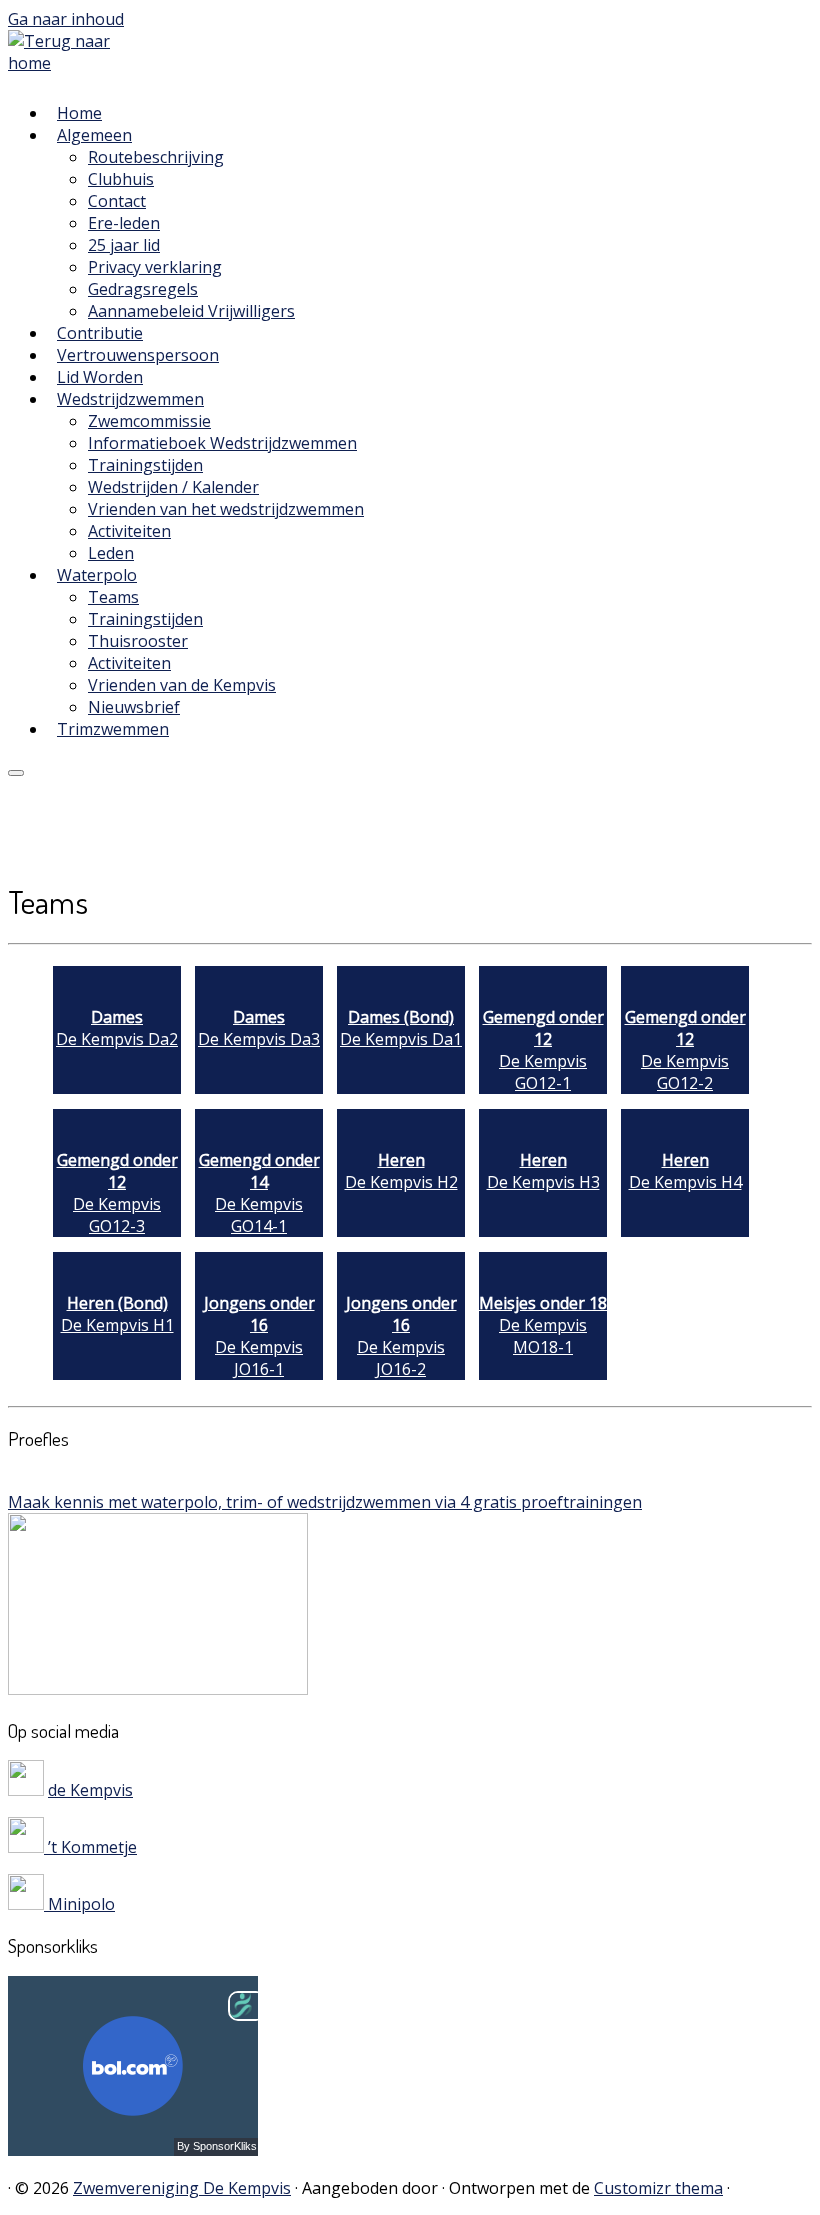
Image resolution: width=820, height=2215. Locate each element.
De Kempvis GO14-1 (259, 1193)
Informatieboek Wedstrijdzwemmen (222, 443)
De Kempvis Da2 (117, 1028)
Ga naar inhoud (66, 19)
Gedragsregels (143, 289)
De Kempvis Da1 (401, 1028)
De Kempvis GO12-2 (685, 1050)
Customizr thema (658, 2188)
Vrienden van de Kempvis (182, 685)
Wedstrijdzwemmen (130, 399)
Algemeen (94, 135)
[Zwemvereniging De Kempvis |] (72, 63)
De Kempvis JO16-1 (259, 1336)
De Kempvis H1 (117, 1314)
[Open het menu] (16, 773)
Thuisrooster (138, 641)
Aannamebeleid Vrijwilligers (191, 311)
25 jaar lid (124, 245)
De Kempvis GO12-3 (117, 1193)
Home (79, 113)
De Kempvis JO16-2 (401, 1336)
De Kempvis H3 (543, 1171)
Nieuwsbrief (134, 707)
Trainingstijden (145, 465)
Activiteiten (129, 531)
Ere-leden (124, 223)
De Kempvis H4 (685, 1171)
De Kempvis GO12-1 (543, 1050)
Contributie (100, 333)
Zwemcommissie (149, 421)
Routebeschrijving (156, 157)
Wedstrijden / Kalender (173, 487)
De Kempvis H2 (401, 1171)
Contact (117, 201)
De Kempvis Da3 (259, 1028)
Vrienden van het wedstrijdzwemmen (226, 509)
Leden (111, 553)
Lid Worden (100, 377)
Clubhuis (121, 179)
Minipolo (79, 1904)
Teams (113, 597)
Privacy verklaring (155, 267)
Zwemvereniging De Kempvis (182, 2188)
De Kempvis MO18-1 (543, 1325)
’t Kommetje (90, 1847)
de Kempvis (90, 1790)
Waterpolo (97, 575)
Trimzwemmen (113, 729)
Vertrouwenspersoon (138, 355)
